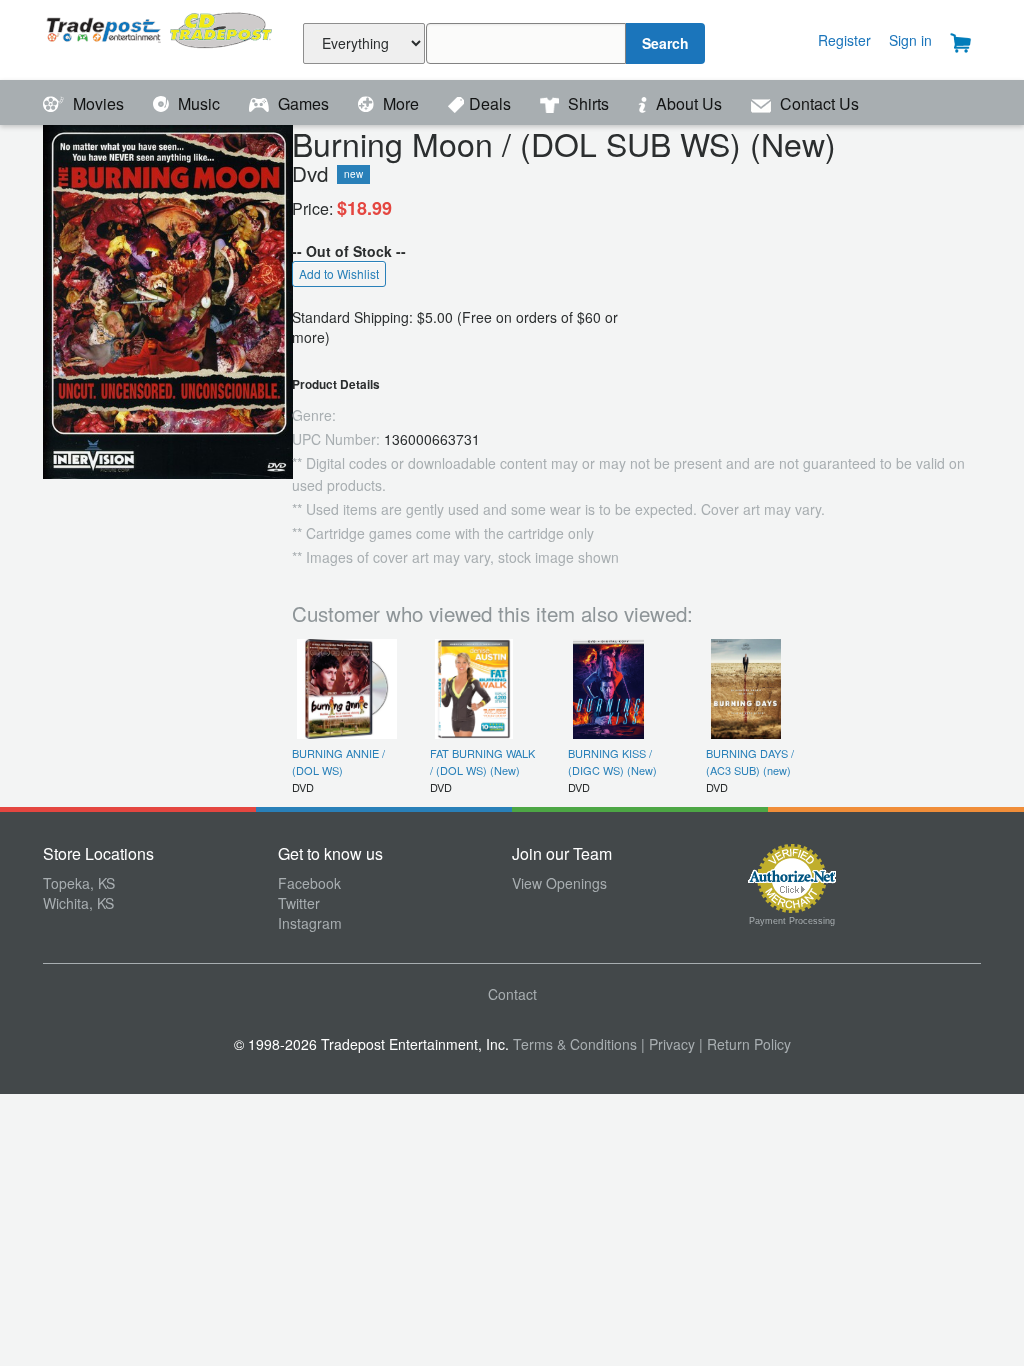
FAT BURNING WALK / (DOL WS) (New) (482, 761)
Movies (98, 103)
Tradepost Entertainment (160, 37)
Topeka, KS (79, 883)
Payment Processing (792, 921)
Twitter (299, 903)
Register (844, 40)
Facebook (309, 883)
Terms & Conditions (575, 1044)
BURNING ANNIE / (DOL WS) (338, 761)
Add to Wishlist (339, 273)
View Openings (559, 883)
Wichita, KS (78, 903)
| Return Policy (745, 1044)
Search (665, 43)
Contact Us (817, 103)
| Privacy (668, 1044)
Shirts (588, 103)
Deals (492, 103)
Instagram (310, 923)
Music (199, 103)
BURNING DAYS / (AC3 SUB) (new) (750, 761)
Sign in (910, 40)
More (401, 103)
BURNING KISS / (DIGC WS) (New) (612, 761)
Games (303, 103)
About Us (689, 103)
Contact (512, 994)
